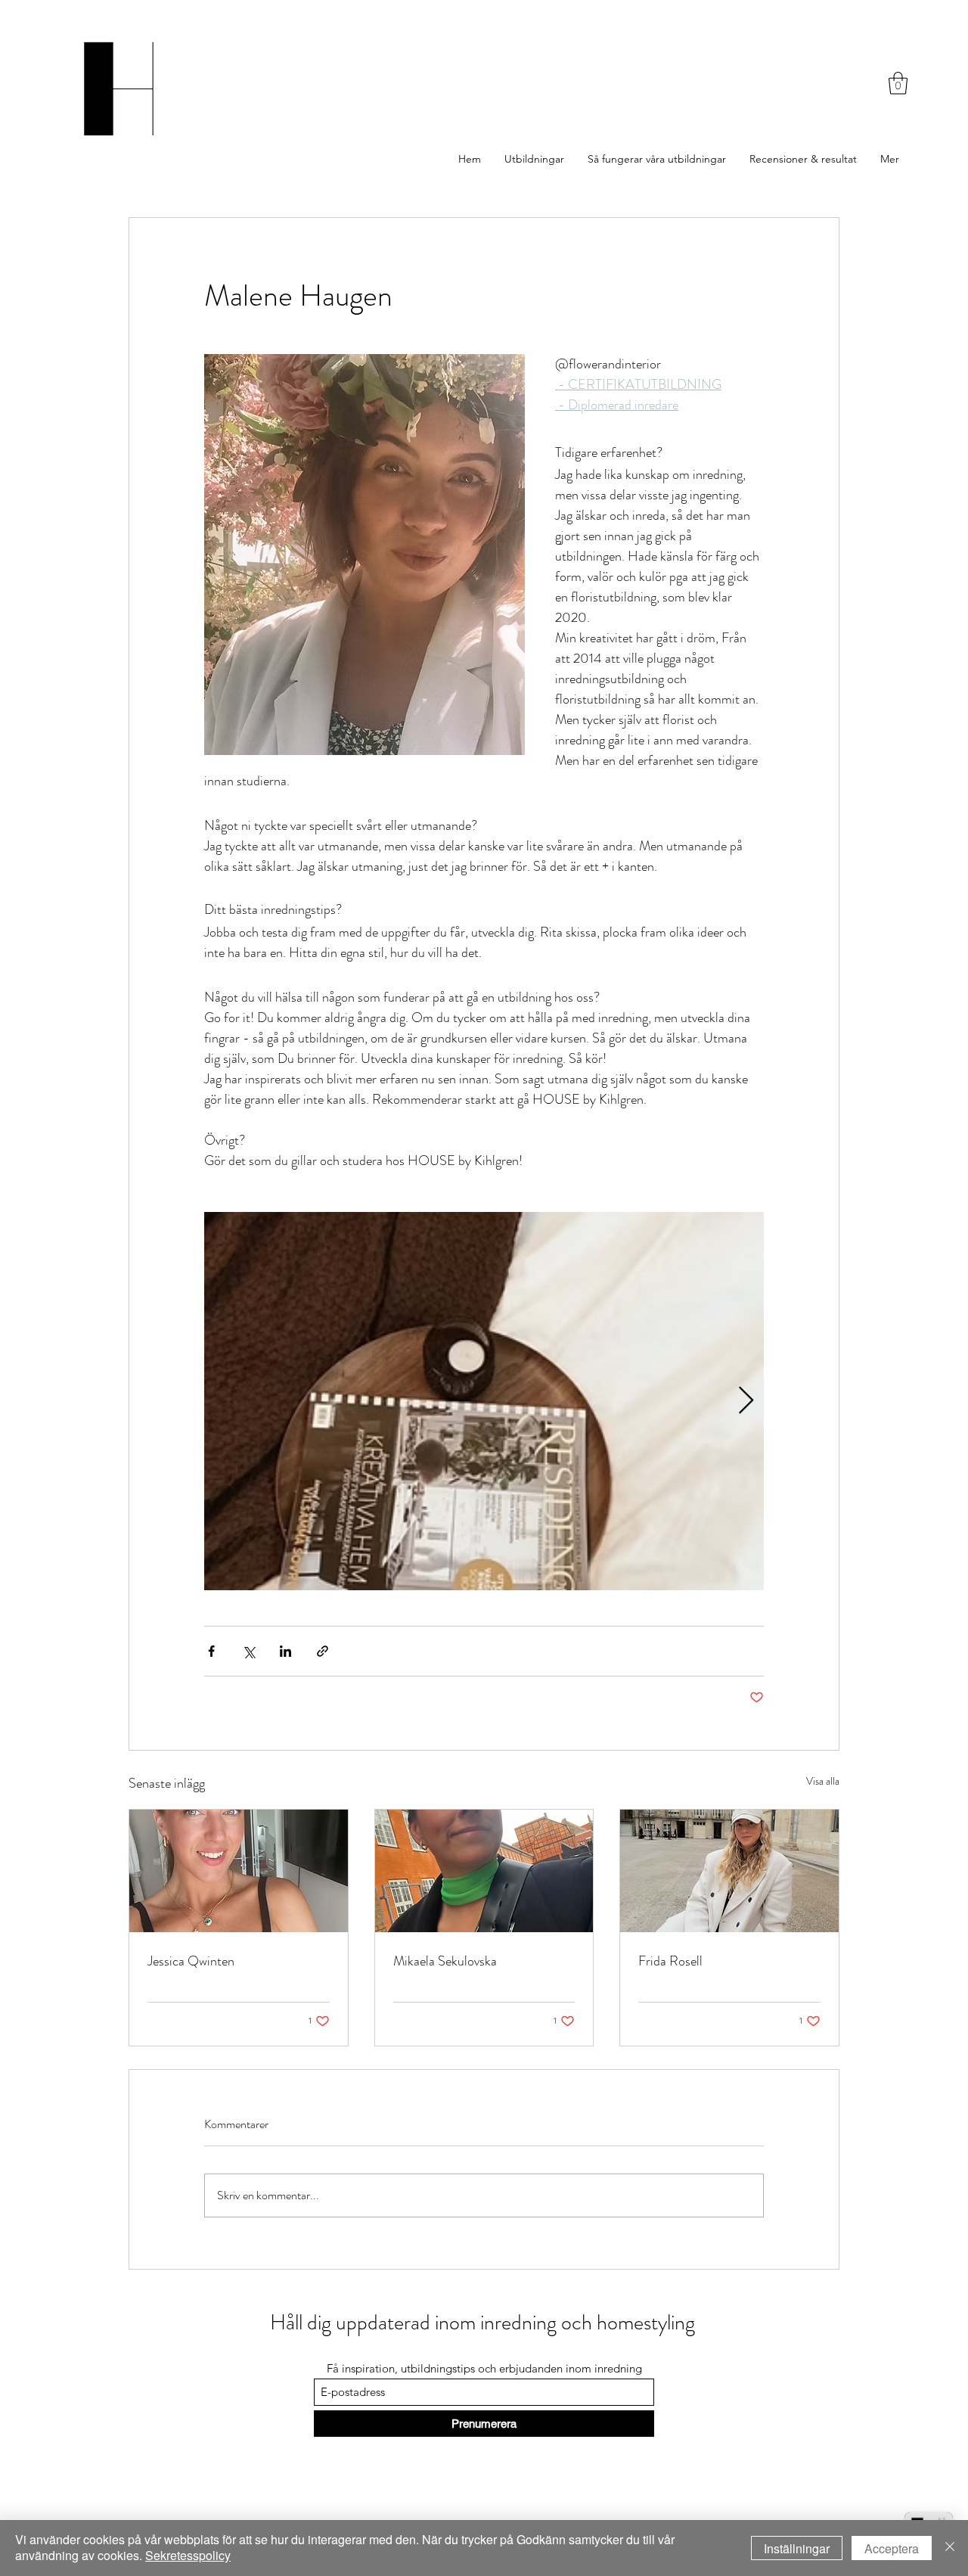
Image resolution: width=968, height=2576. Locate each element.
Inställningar (797, 2548)
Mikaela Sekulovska (445, 1961)
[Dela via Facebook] (211, 1651)
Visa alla (823, 1781)
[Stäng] (950, 2548)
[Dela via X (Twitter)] (248, 1651)
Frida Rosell (670, 1961)
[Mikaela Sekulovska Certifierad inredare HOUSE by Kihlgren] (484, 1871)
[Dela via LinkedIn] (285, 1651)
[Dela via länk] (323, 1651)
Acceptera (892, 2548)
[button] (898, 83)
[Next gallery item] (746, 1401)
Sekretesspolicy (188, 2555)
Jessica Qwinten (191, 1961)
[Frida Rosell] (729, 1871)
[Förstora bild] (484, 1401)
